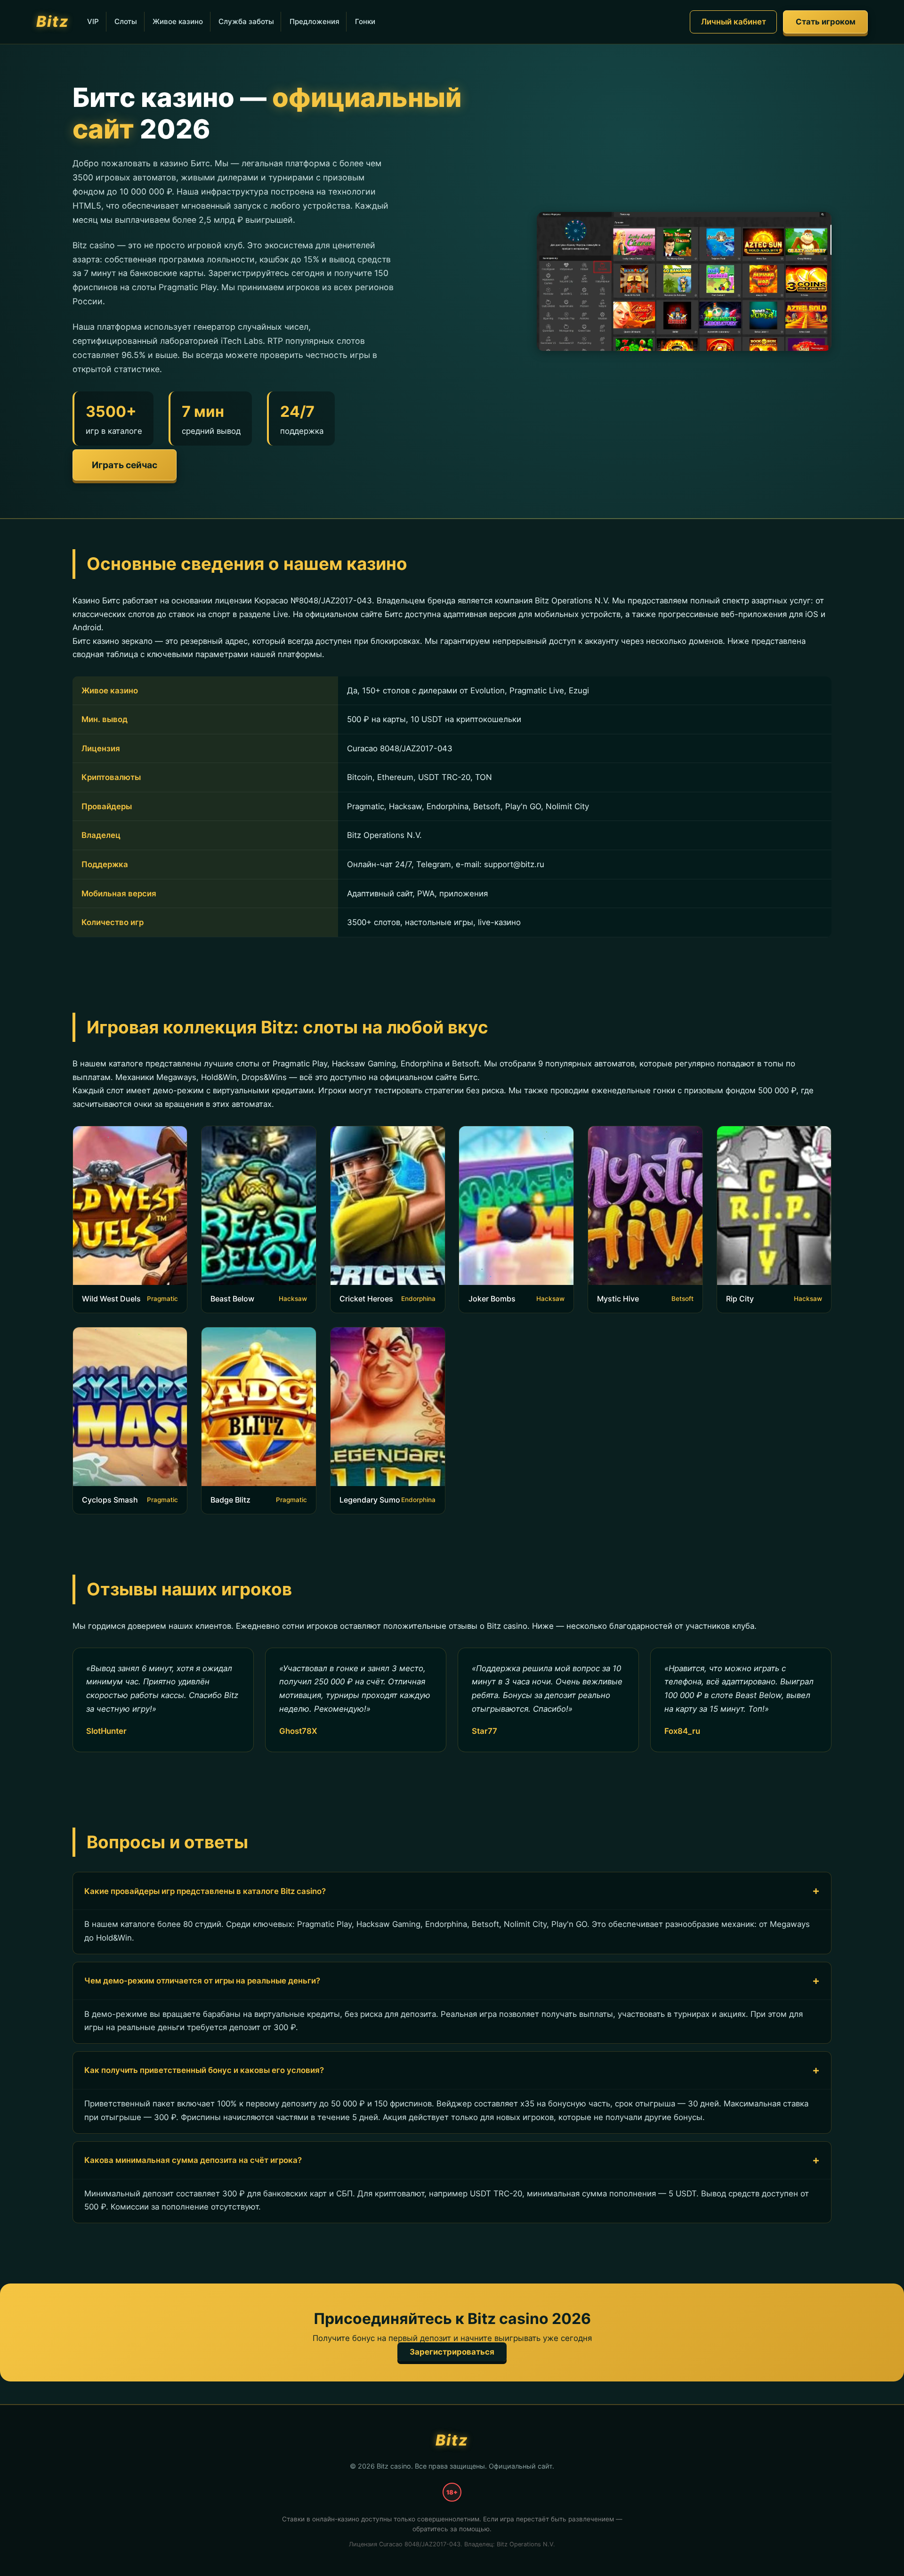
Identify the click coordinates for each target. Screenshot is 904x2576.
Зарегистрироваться (452, 2352)
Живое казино (178, 21)
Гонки (365, 21)
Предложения (315, 21)
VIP (93, 21)
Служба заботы (246, 21)
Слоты (126, 21)
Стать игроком (826, 22)
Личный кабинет (734, 22)
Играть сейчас (125, 465)
